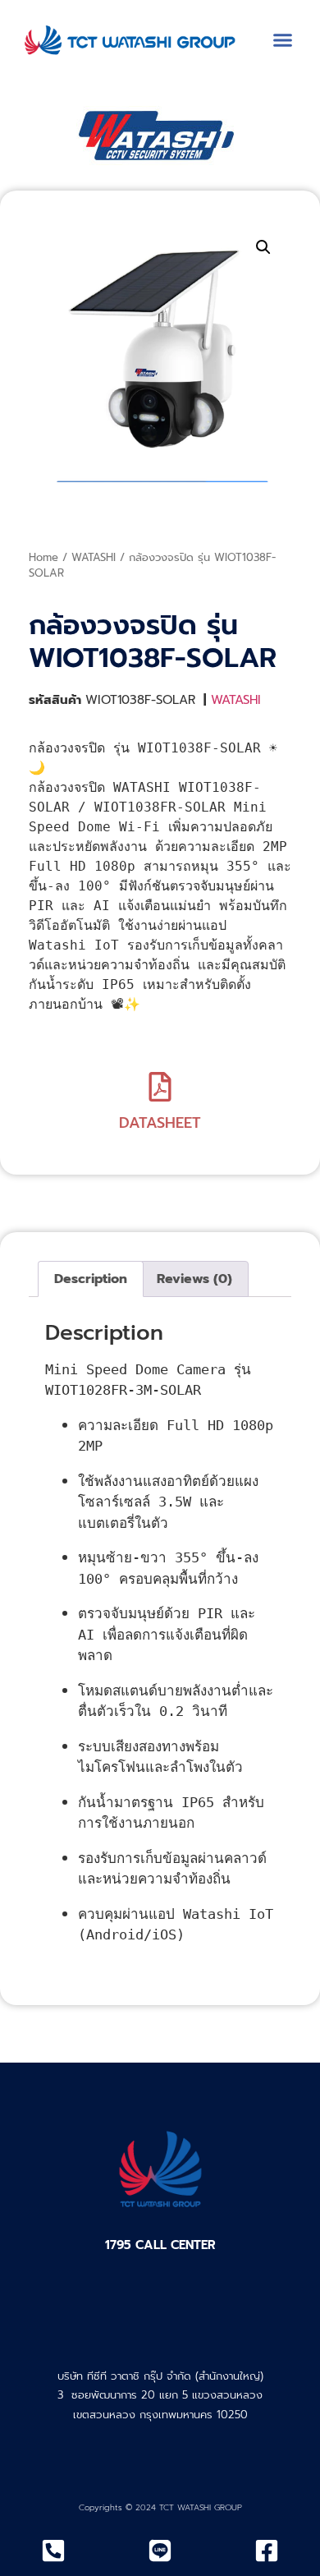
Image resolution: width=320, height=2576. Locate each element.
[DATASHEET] (160, 1087)
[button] (283, 40)
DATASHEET (160, 1123)
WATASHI (94, 557)
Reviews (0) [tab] (194, 1279)
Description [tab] (91, 1279)
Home (43, 557)
